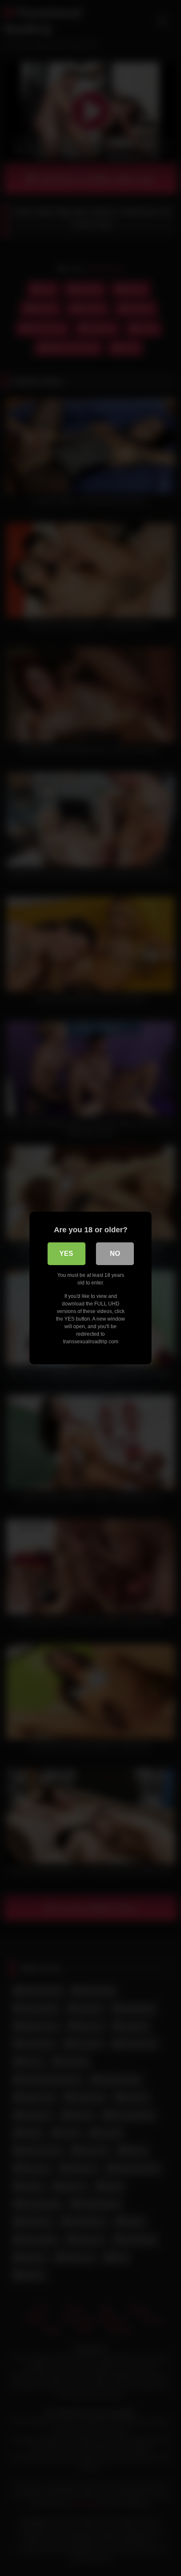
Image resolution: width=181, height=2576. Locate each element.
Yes (66, 1254)
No (115, 1254)
